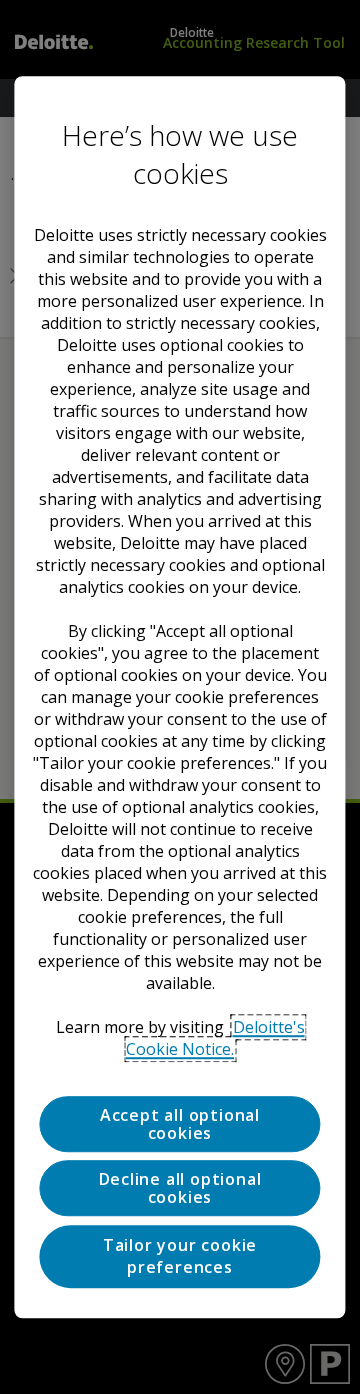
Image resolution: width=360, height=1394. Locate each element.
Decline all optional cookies (180, 1189)
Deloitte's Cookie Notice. (215, 1038)
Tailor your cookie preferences (180, 1256)
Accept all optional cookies (180, 1124)
